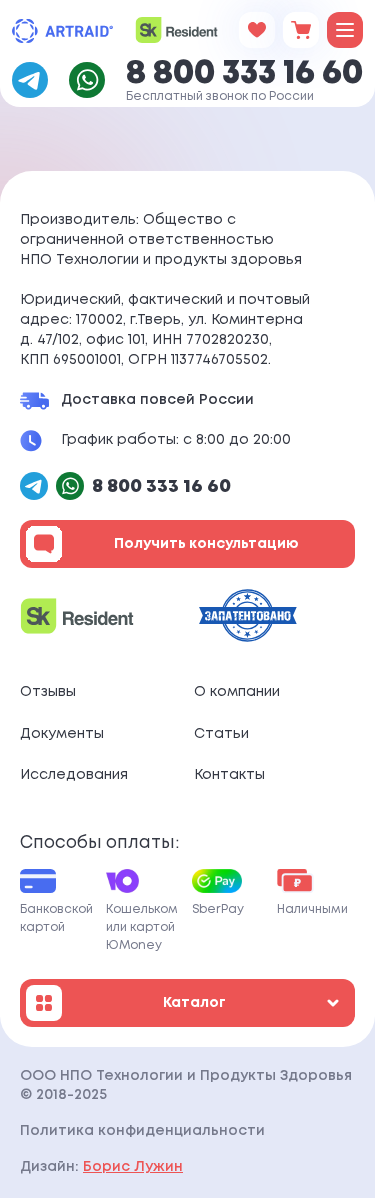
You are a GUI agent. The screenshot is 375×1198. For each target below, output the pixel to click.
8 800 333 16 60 (244, 74)
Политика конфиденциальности (142, 1131)
